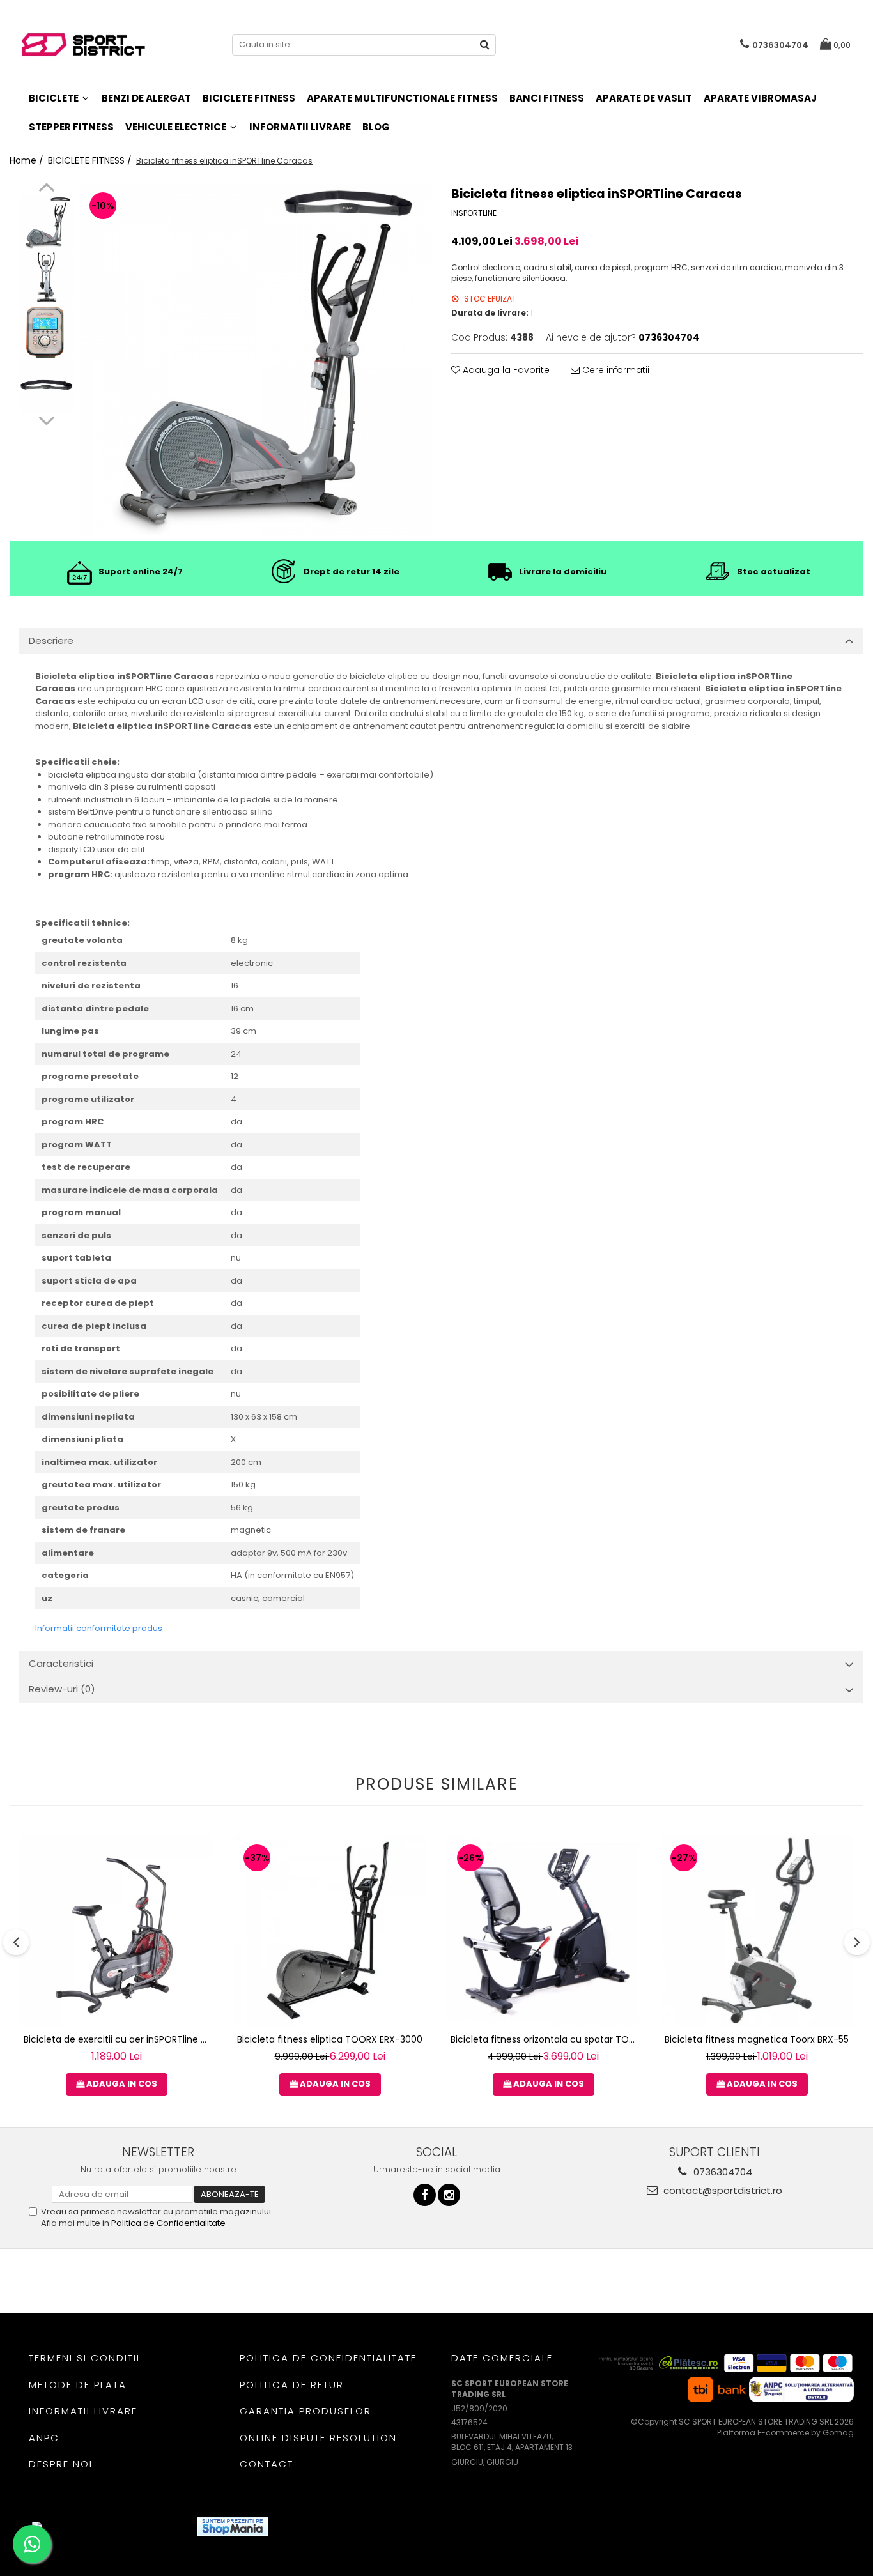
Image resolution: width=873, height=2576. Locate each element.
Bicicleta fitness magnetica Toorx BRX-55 (757, 2039)
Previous (46, 189)
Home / (28, 160)
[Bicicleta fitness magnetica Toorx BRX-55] (757, 1931)
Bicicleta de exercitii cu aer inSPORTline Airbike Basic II (118, 2039)
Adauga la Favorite (505, 370)
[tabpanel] (256, 359)
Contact (267, 2464)
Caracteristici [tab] (61, 1663)
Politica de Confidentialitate (168, 2223)
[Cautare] (484, 45)
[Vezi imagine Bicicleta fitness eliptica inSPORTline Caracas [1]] (46, 277)
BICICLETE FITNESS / (91, 160)
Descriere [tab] (51, 640)
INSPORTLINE (474, 213)
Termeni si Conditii (84, 2358)
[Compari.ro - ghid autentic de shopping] (325, 2526)
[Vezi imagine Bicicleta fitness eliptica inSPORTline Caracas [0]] (46, 223)
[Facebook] (425, 2195)
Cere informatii (614, 370)
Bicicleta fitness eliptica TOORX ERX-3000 (330, 2039)
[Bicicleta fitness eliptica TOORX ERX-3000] (330, 1931)
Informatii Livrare (300, 127)
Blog (376, 127)
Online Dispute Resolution (318, 2438)
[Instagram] (449, 2195)
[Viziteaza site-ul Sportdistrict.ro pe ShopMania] (233, 2526)
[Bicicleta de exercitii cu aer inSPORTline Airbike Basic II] (116, 1931)
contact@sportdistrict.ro (722, 2190)
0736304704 (722, 2172)
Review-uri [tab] (62, 1689)
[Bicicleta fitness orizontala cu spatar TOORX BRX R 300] (543, 1931)
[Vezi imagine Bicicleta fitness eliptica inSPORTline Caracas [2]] (46, 331)
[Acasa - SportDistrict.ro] (83, 45)
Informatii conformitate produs (99, 1628)
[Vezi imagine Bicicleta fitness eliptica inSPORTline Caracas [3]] (46, 386)
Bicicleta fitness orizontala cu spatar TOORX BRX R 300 (545, 2039)
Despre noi (61, 2464)
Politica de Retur (292, 2385)
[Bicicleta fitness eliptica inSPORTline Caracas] (256, 359)
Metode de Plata (78, 2385)
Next (46, 419)
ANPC (44, 2438)
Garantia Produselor (305, 2411)
